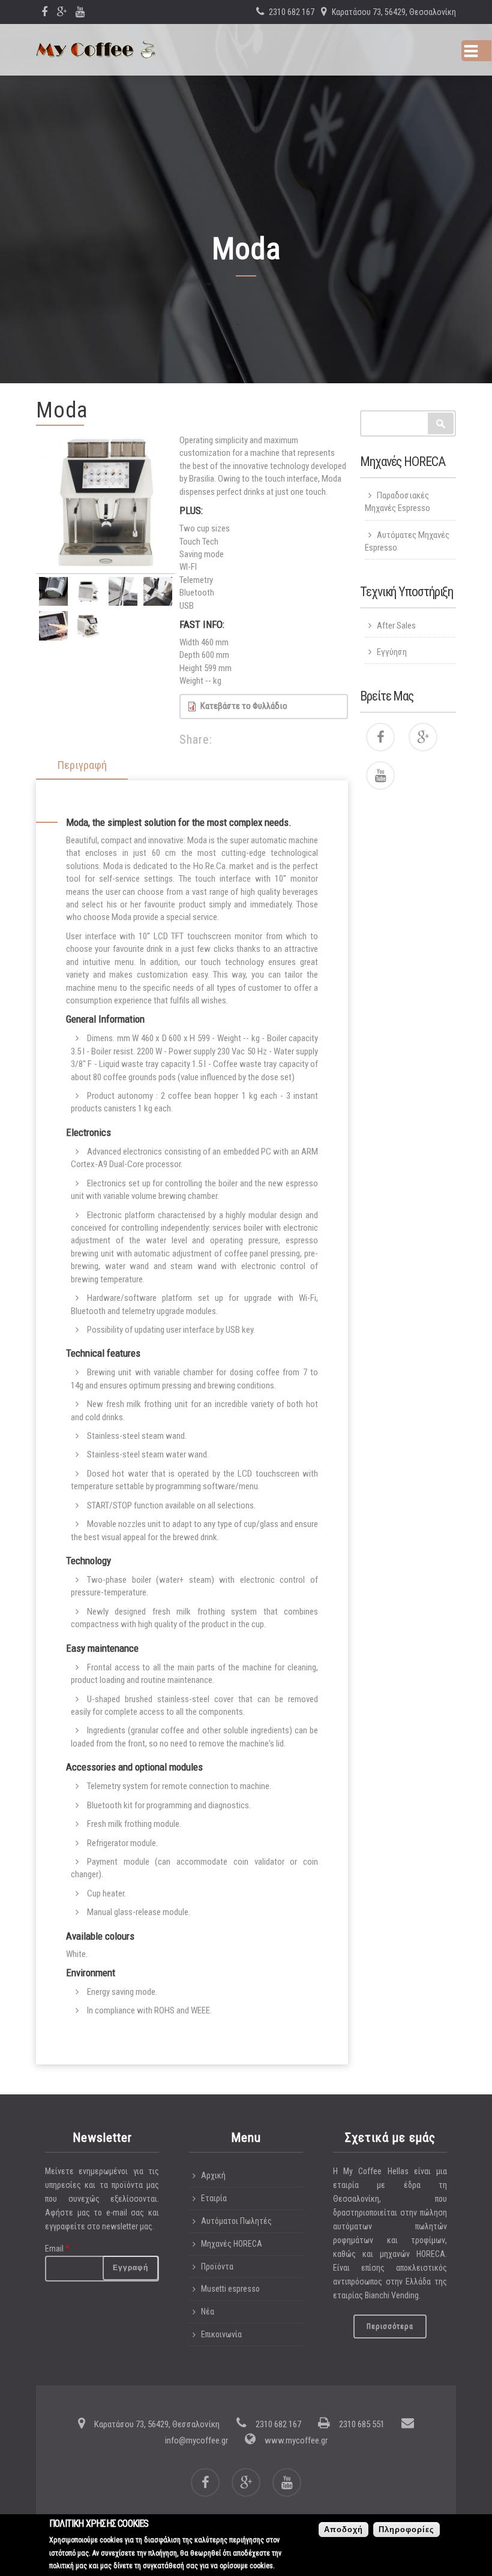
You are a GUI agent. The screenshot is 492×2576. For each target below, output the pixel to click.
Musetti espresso (230, 2289)
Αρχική (213, 2175)
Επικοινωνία (221, 2334)
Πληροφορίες (406, 2530)
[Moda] (106, 504)
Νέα (208, 2312)
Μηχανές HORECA (232, 2244)
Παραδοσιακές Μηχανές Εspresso (397, 502)
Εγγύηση (392, 652)
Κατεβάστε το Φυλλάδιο (244, 706)
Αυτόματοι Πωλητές (236, 2221)
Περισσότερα (390, 2326)
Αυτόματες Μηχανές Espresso (407, 541)
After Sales (396, 626)
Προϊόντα (217, 2267)
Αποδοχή (343, 2530)
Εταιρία (214, 2198)
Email (57, 2249)
